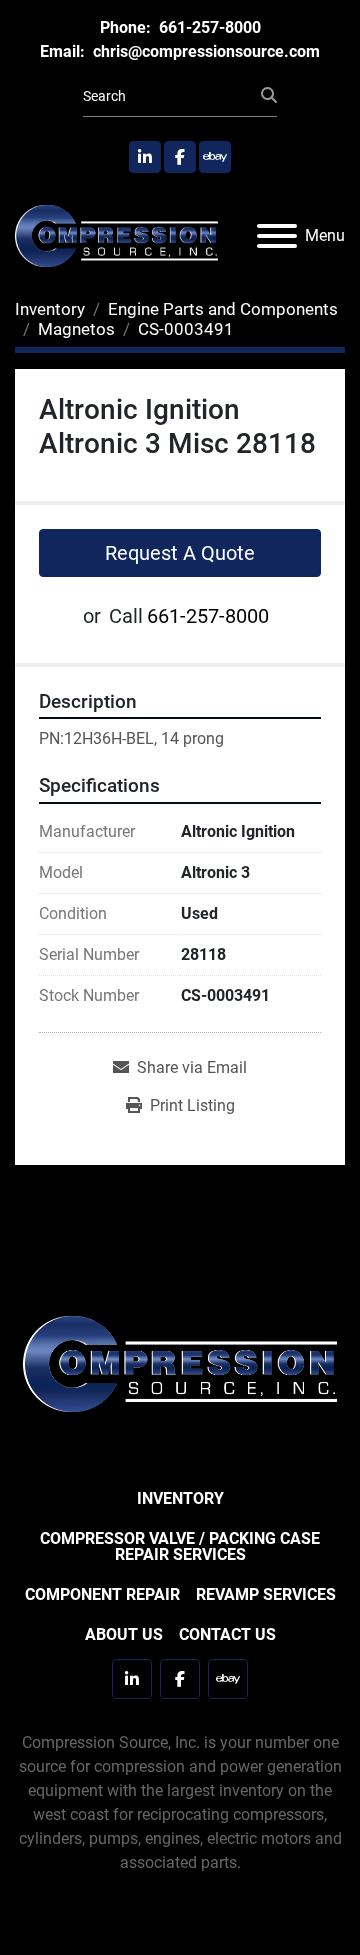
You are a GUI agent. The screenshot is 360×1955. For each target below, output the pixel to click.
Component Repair (102, 1594)
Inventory (180, 1498)
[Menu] (277, 236)
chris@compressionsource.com (204, 51)
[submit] (269, 96)
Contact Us (227, 1634)
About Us (124, 1634)
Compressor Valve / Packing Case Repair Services (180, 1546)
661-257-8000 (208, 27)
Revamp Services (266, 1594)
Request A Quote (180, 553)
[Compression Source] (180, 1362)
